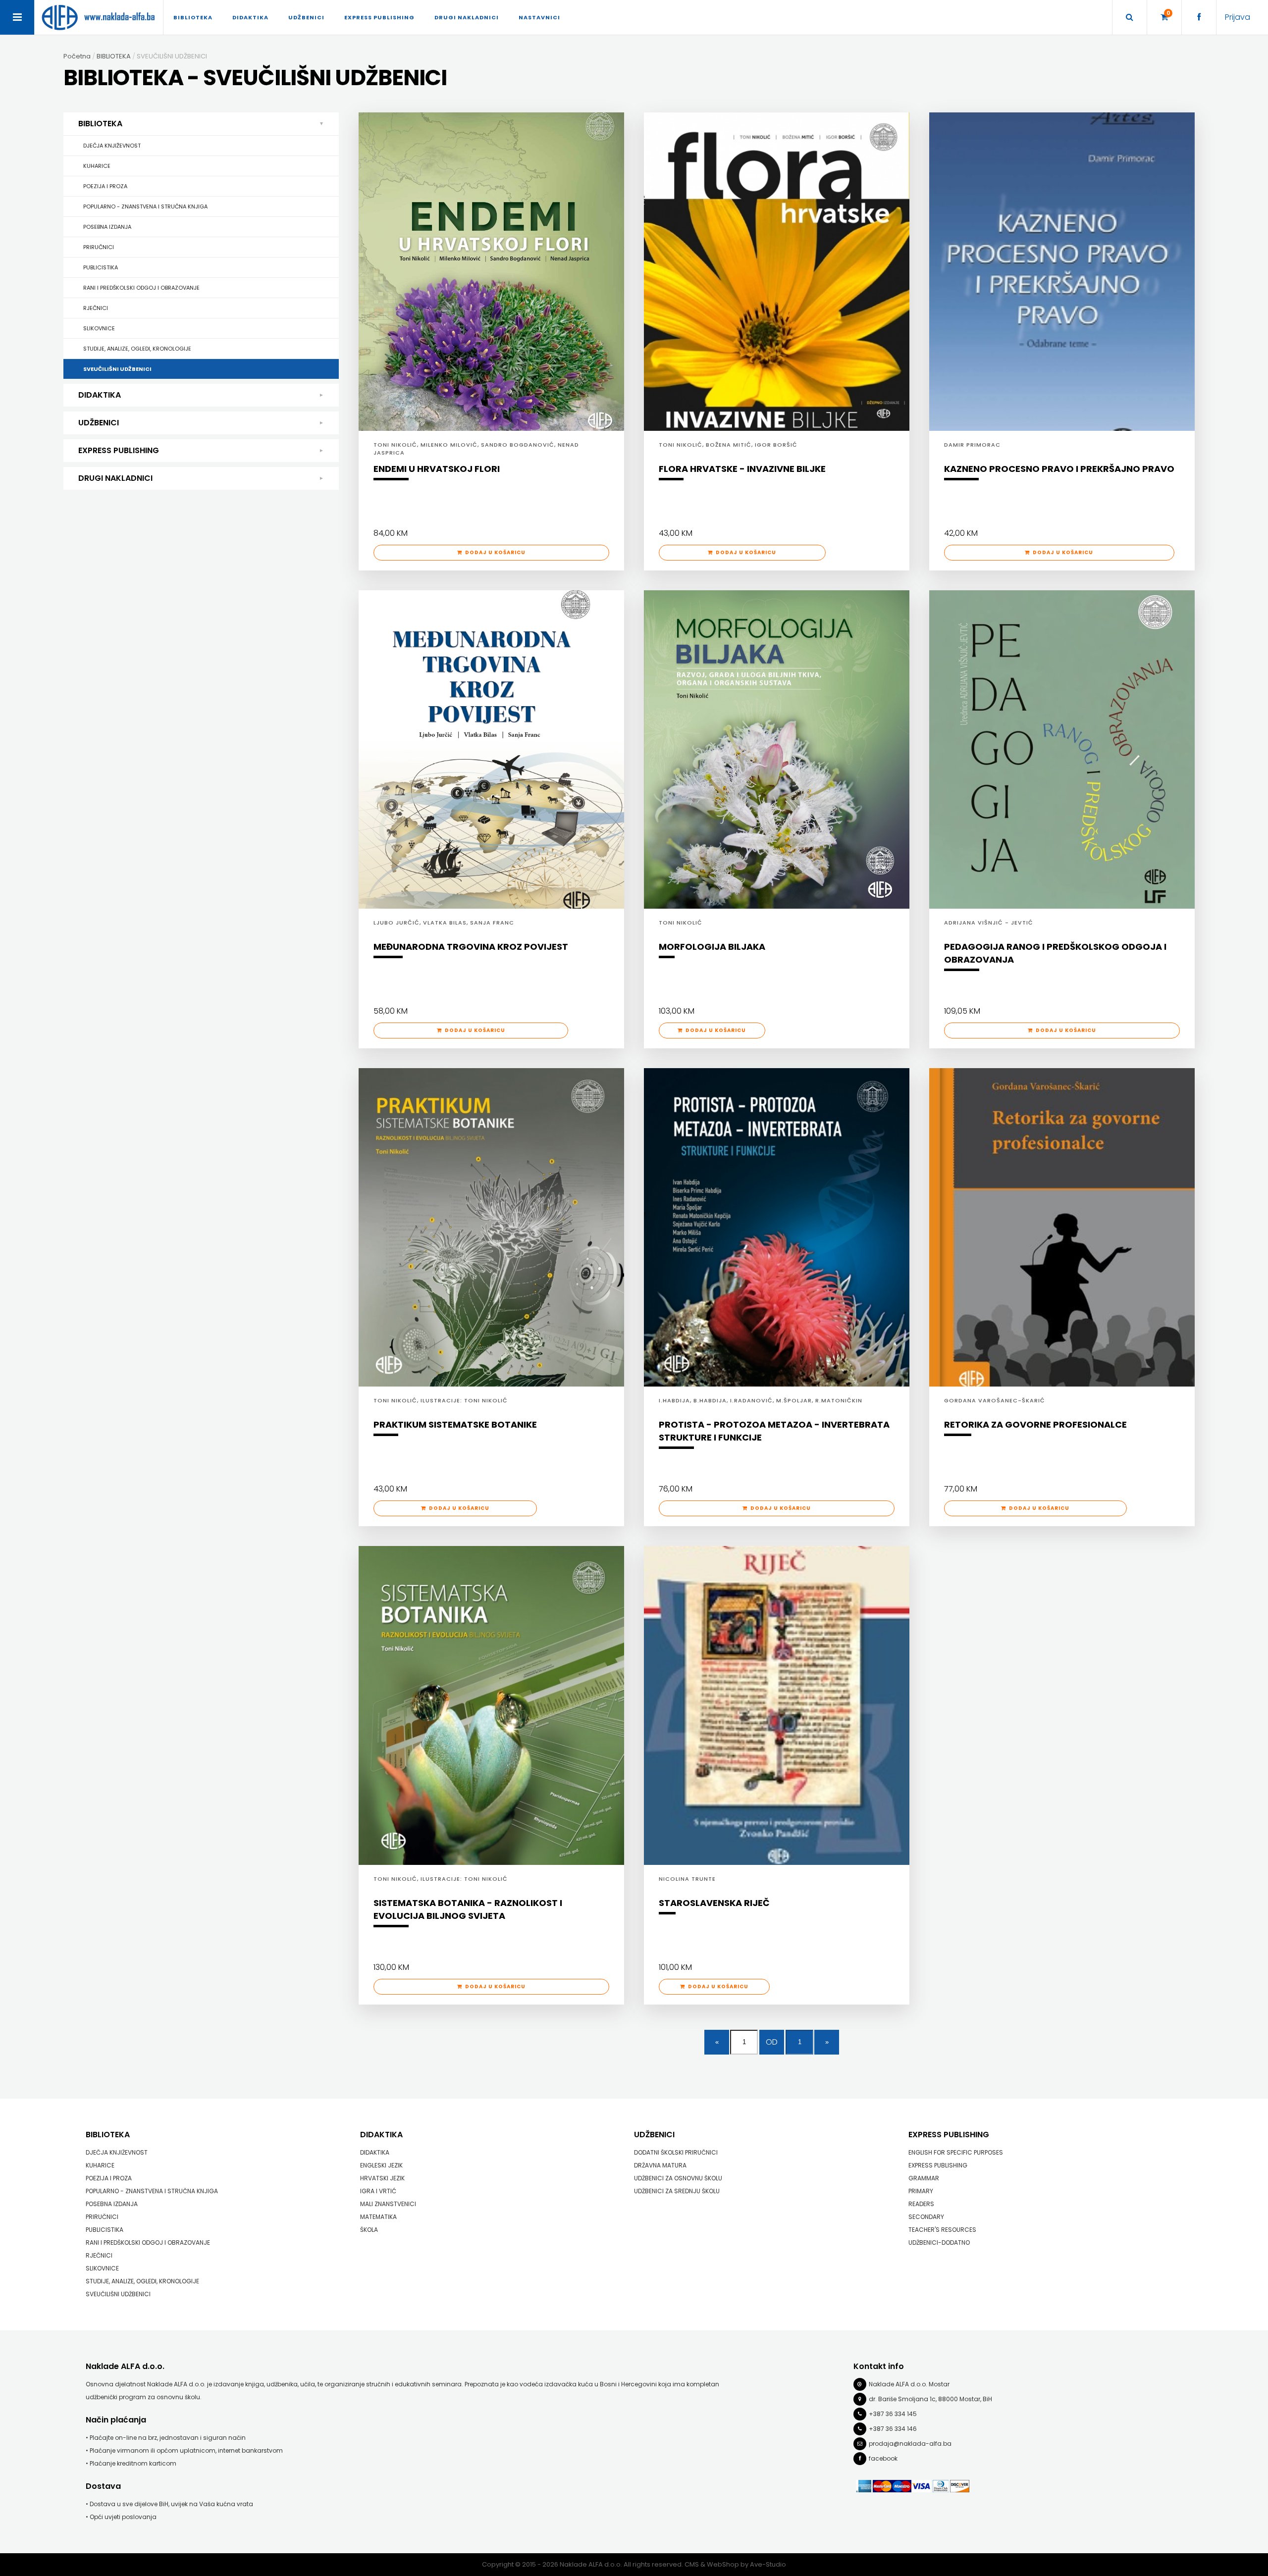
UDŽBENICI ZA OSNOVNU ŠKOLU (678, 2178)
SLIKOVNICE (99, 328)
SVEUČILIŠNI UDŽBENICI (117, 369)
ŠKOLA (369, 2230)
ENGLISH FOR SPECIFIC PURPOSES (956, 2152)
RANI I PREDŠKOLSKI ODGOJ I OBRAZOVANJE (141, 288)
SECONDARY (926, 2217)
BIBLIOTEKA (100, 124)
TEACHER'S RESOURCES (942, 2230)
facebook (883, 2458)
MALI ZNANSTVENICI (388, 2204)
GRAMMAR (924, 2178)
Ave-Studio (768, 2564)
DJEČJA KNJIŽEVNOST (112, 146)
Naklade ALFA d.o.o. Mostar (909, 2384)
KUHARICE (97, 166)
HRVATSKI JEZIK (382, 2178)
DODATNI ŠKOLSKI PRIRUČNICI (676, 2152)
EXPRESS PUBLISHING (119, 450)
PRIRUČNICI (99, 247)
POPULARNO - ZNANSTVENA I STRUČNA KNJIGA (145, 206)
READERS (921, 2204)
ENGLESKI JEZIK (381, 2165)
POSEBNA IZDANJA (107, 227)
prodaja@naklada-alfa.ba (910, 2444)
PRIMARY (921, 2191)
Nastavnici (539, 17)
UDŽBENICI (99, 423)
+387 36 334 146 (893, 2429)
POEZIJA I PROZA (105, 186)
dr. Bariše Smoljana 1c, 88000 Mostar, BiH (930, 2399)
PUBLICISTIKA (101, 267)
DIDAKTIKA (100, 395)
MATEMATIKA (378, 2217)
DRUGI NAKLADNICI (115, 478)
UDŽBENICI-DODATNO (939, 2242)
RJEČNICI (96, 308)
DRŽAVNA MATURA (660, 2165)
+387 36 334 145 (893, 2414)
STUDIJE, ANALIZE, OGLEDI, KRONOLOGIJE (137, 349)
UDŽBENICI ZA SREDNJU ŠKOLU (677, 2191)
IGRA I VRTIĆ (378, 2191)
